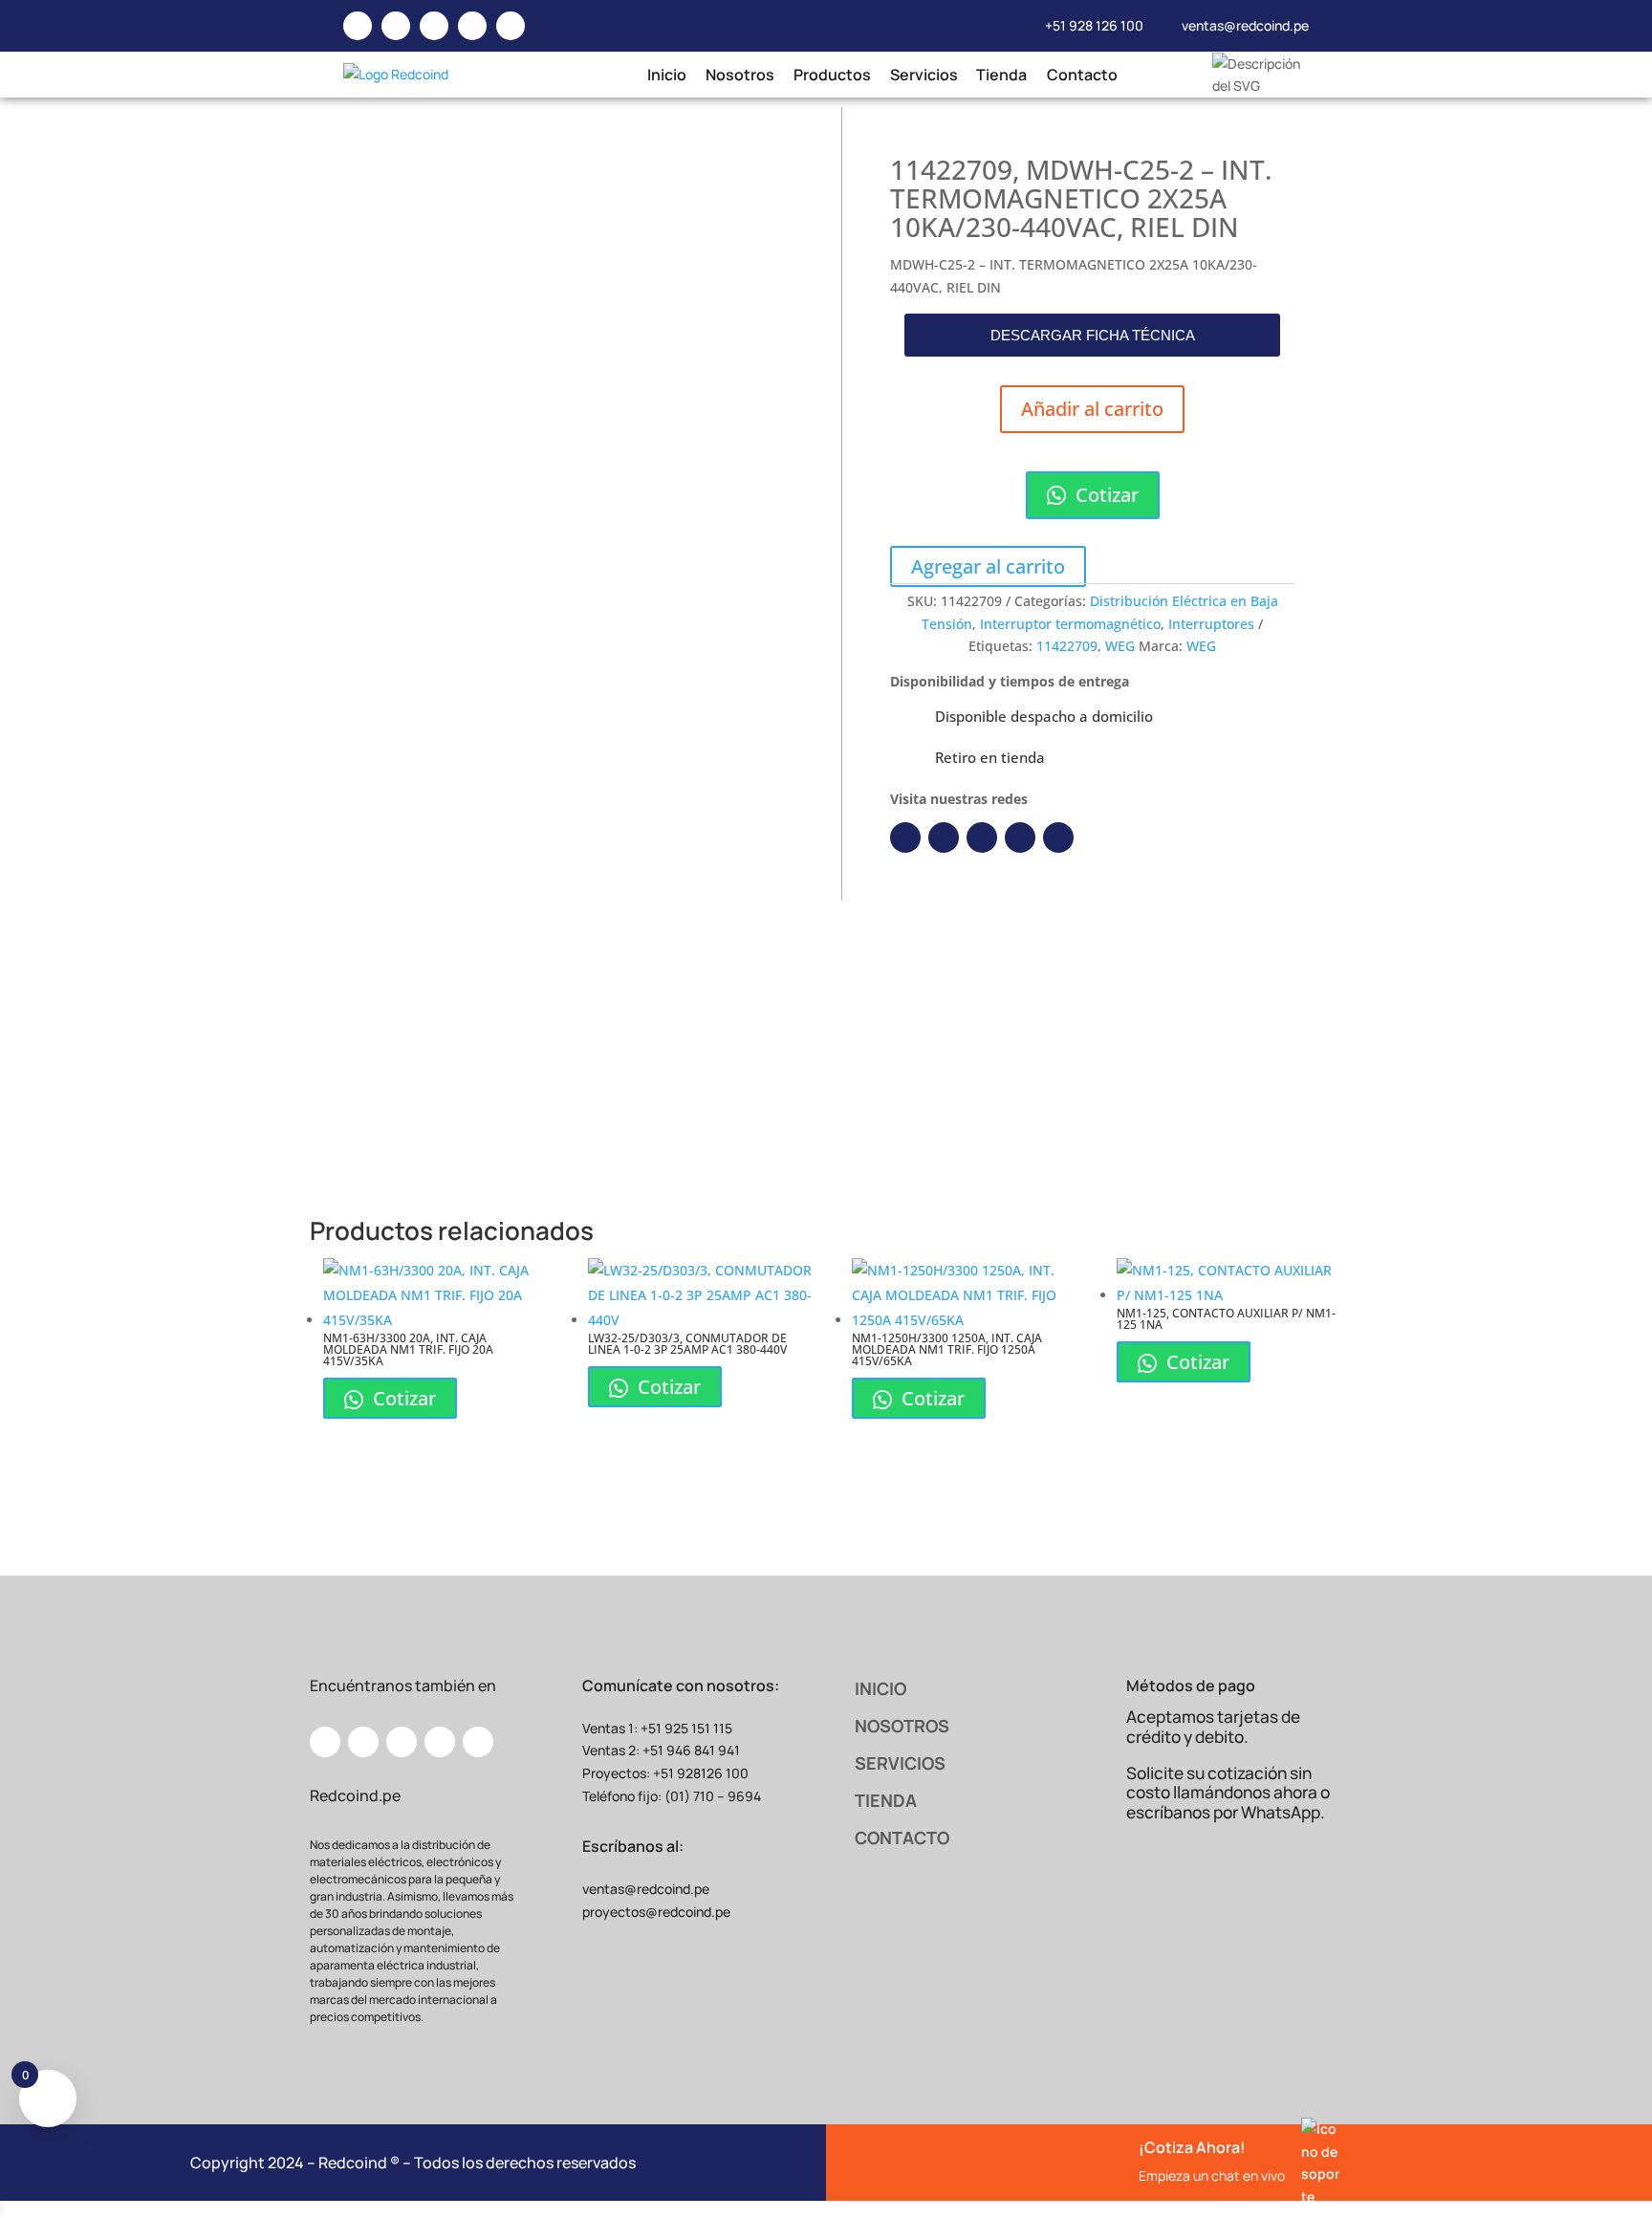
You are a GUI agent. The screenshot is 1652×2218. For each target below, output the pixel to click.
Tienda (1001, 75)
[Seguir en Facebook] (905, 837)
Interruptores (1211, 624)
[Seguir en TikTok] (1058, 837)
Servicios (924, 75)
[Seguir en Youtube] (1020, 837)
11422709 (1067, 646)
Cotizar (1105, 495)
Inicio (666, 75)
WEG (1120, 646)
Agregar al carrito (988, 566)
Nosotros (739, 75)
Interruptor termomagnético (1070, 624)
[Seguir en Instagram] (982, 837)
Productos (831, 75)
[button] (1092, 335)
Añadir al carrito (1092, 409)
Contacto (1081, 75)
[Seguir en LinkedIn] (944, 837)
